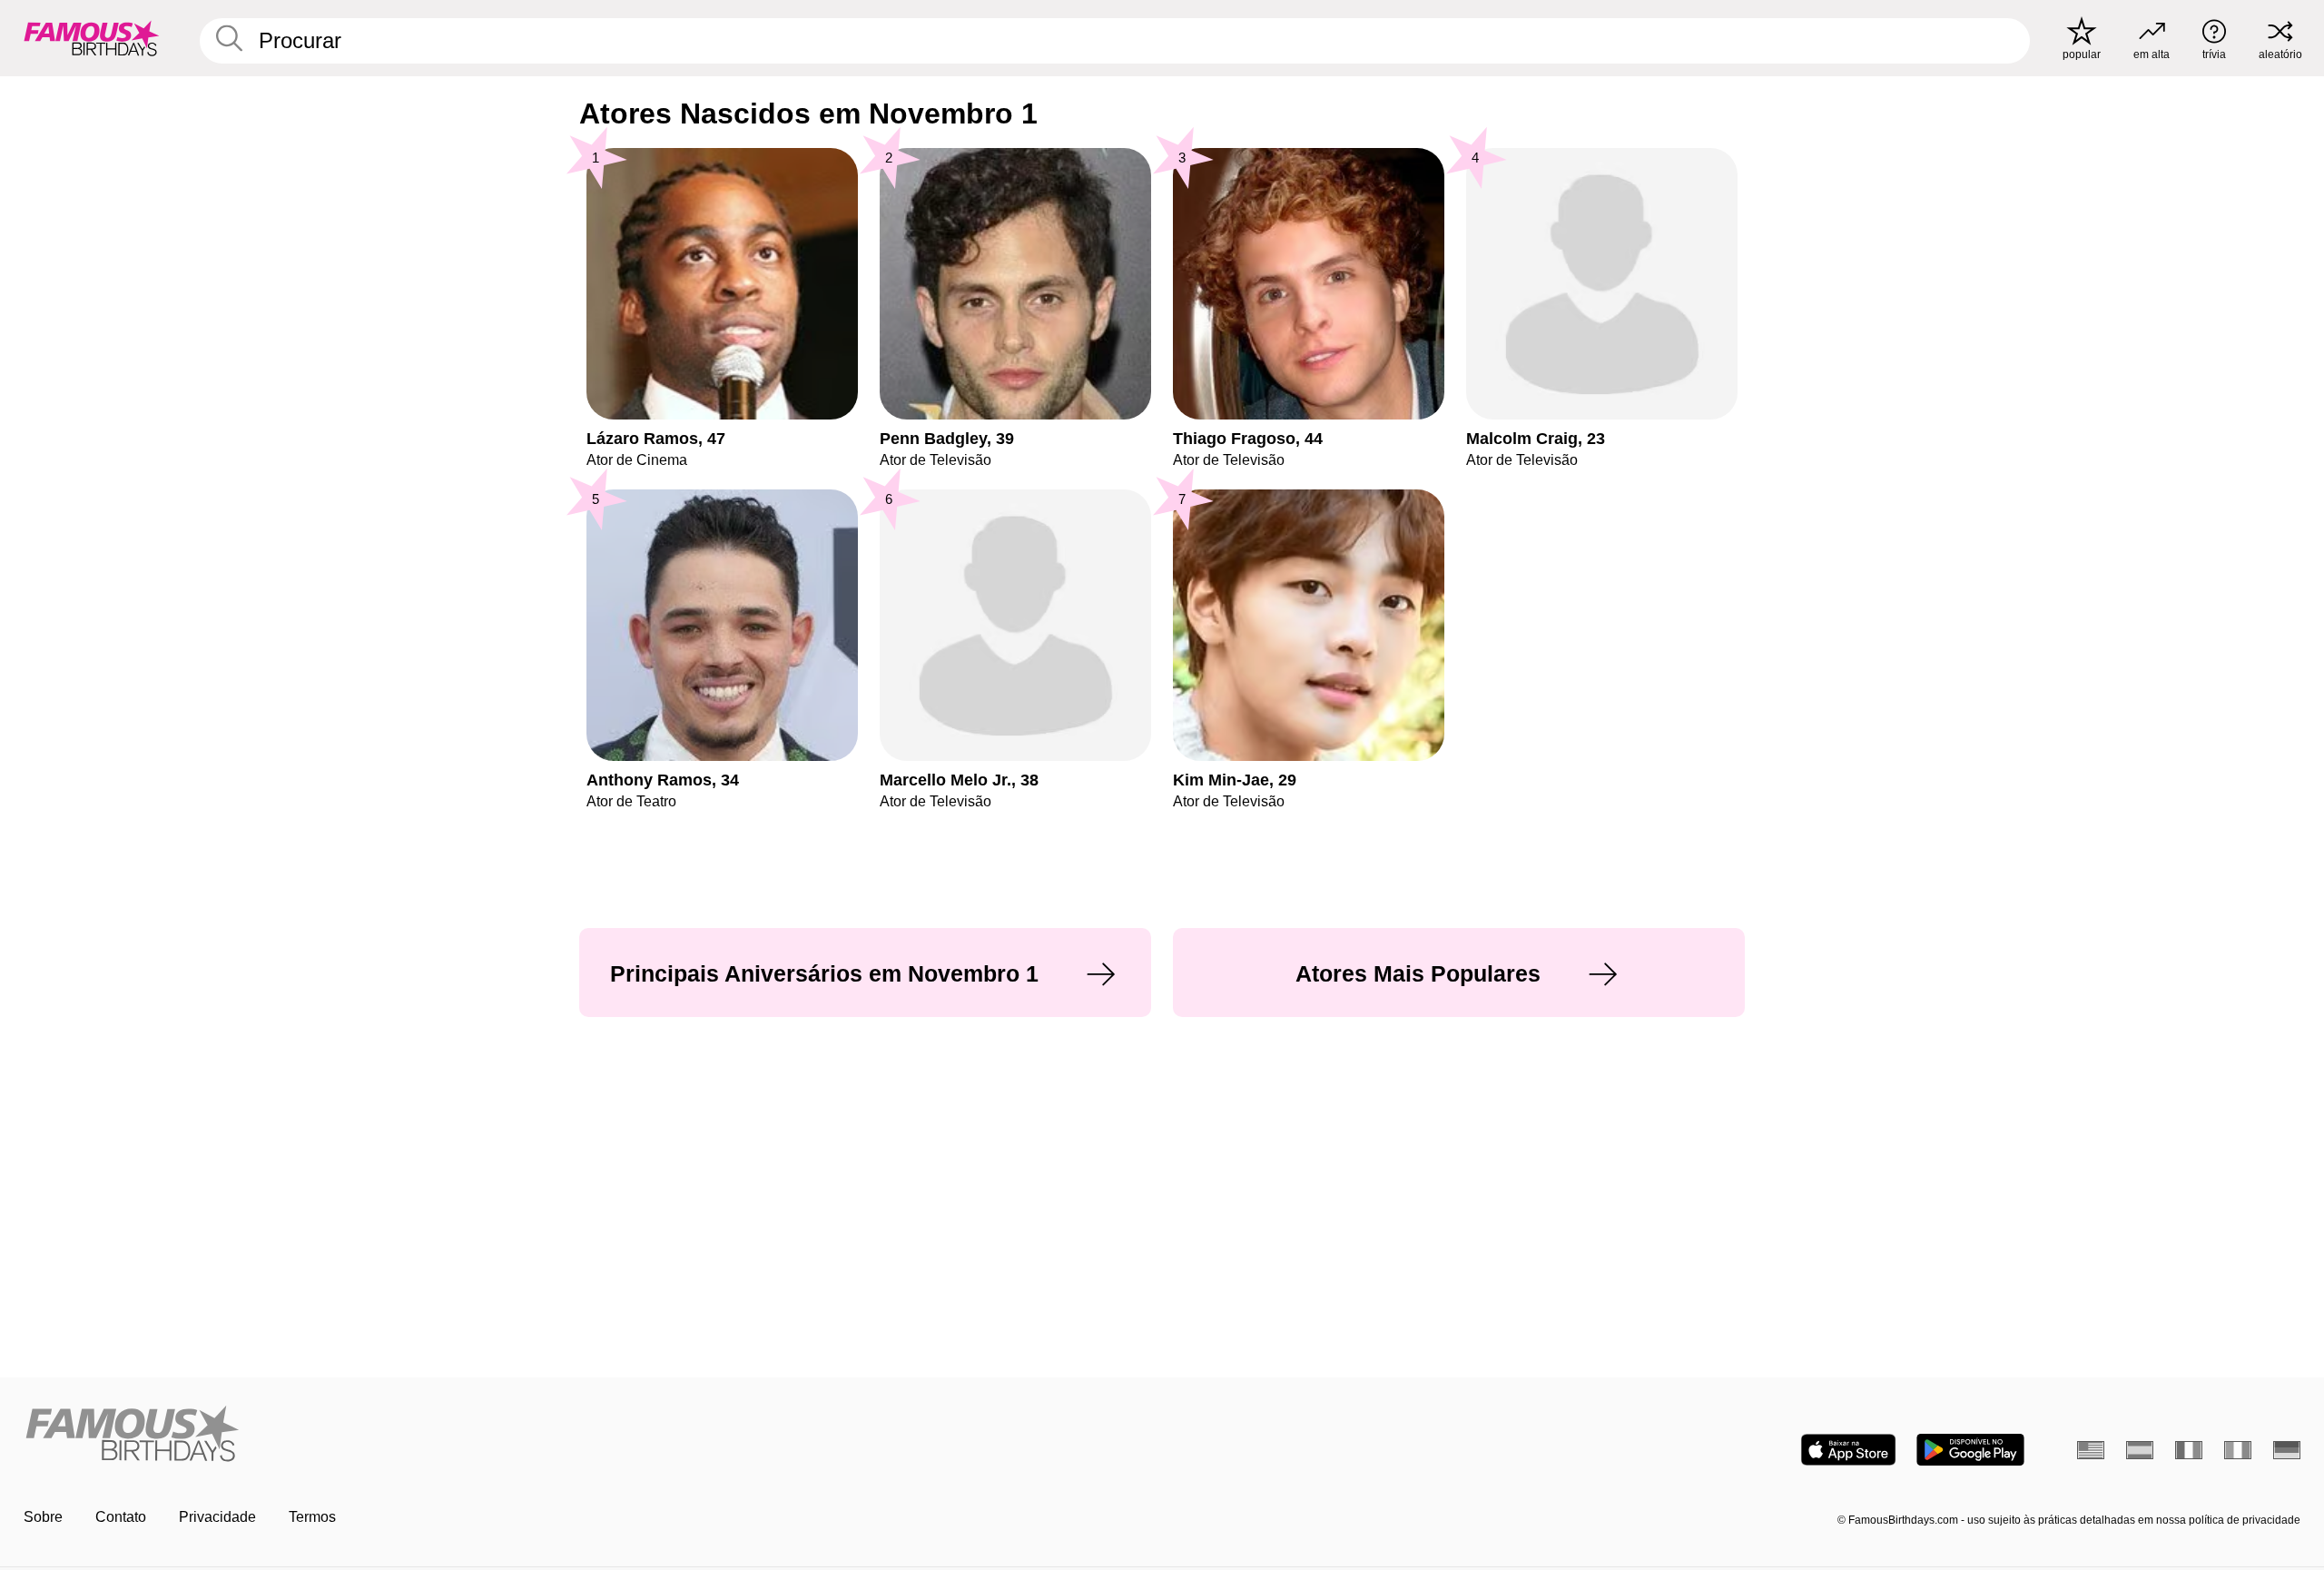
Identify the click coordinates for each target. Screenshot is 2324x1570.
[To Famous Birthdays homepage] (92, 38)
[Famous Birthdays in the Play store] (1970, 1450)
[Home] (587, 1435)
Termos (312, 1517)
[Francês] (2189, 1450)
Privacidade (217, 1517)
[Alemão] (2287, 1450)
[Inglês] (2091, 1450)
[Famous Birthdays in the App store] (1848, 1450)
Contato (121, 1517)
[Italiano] (2238, 1450)
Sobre (43, 1517)
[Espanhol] (2140, 1450)
